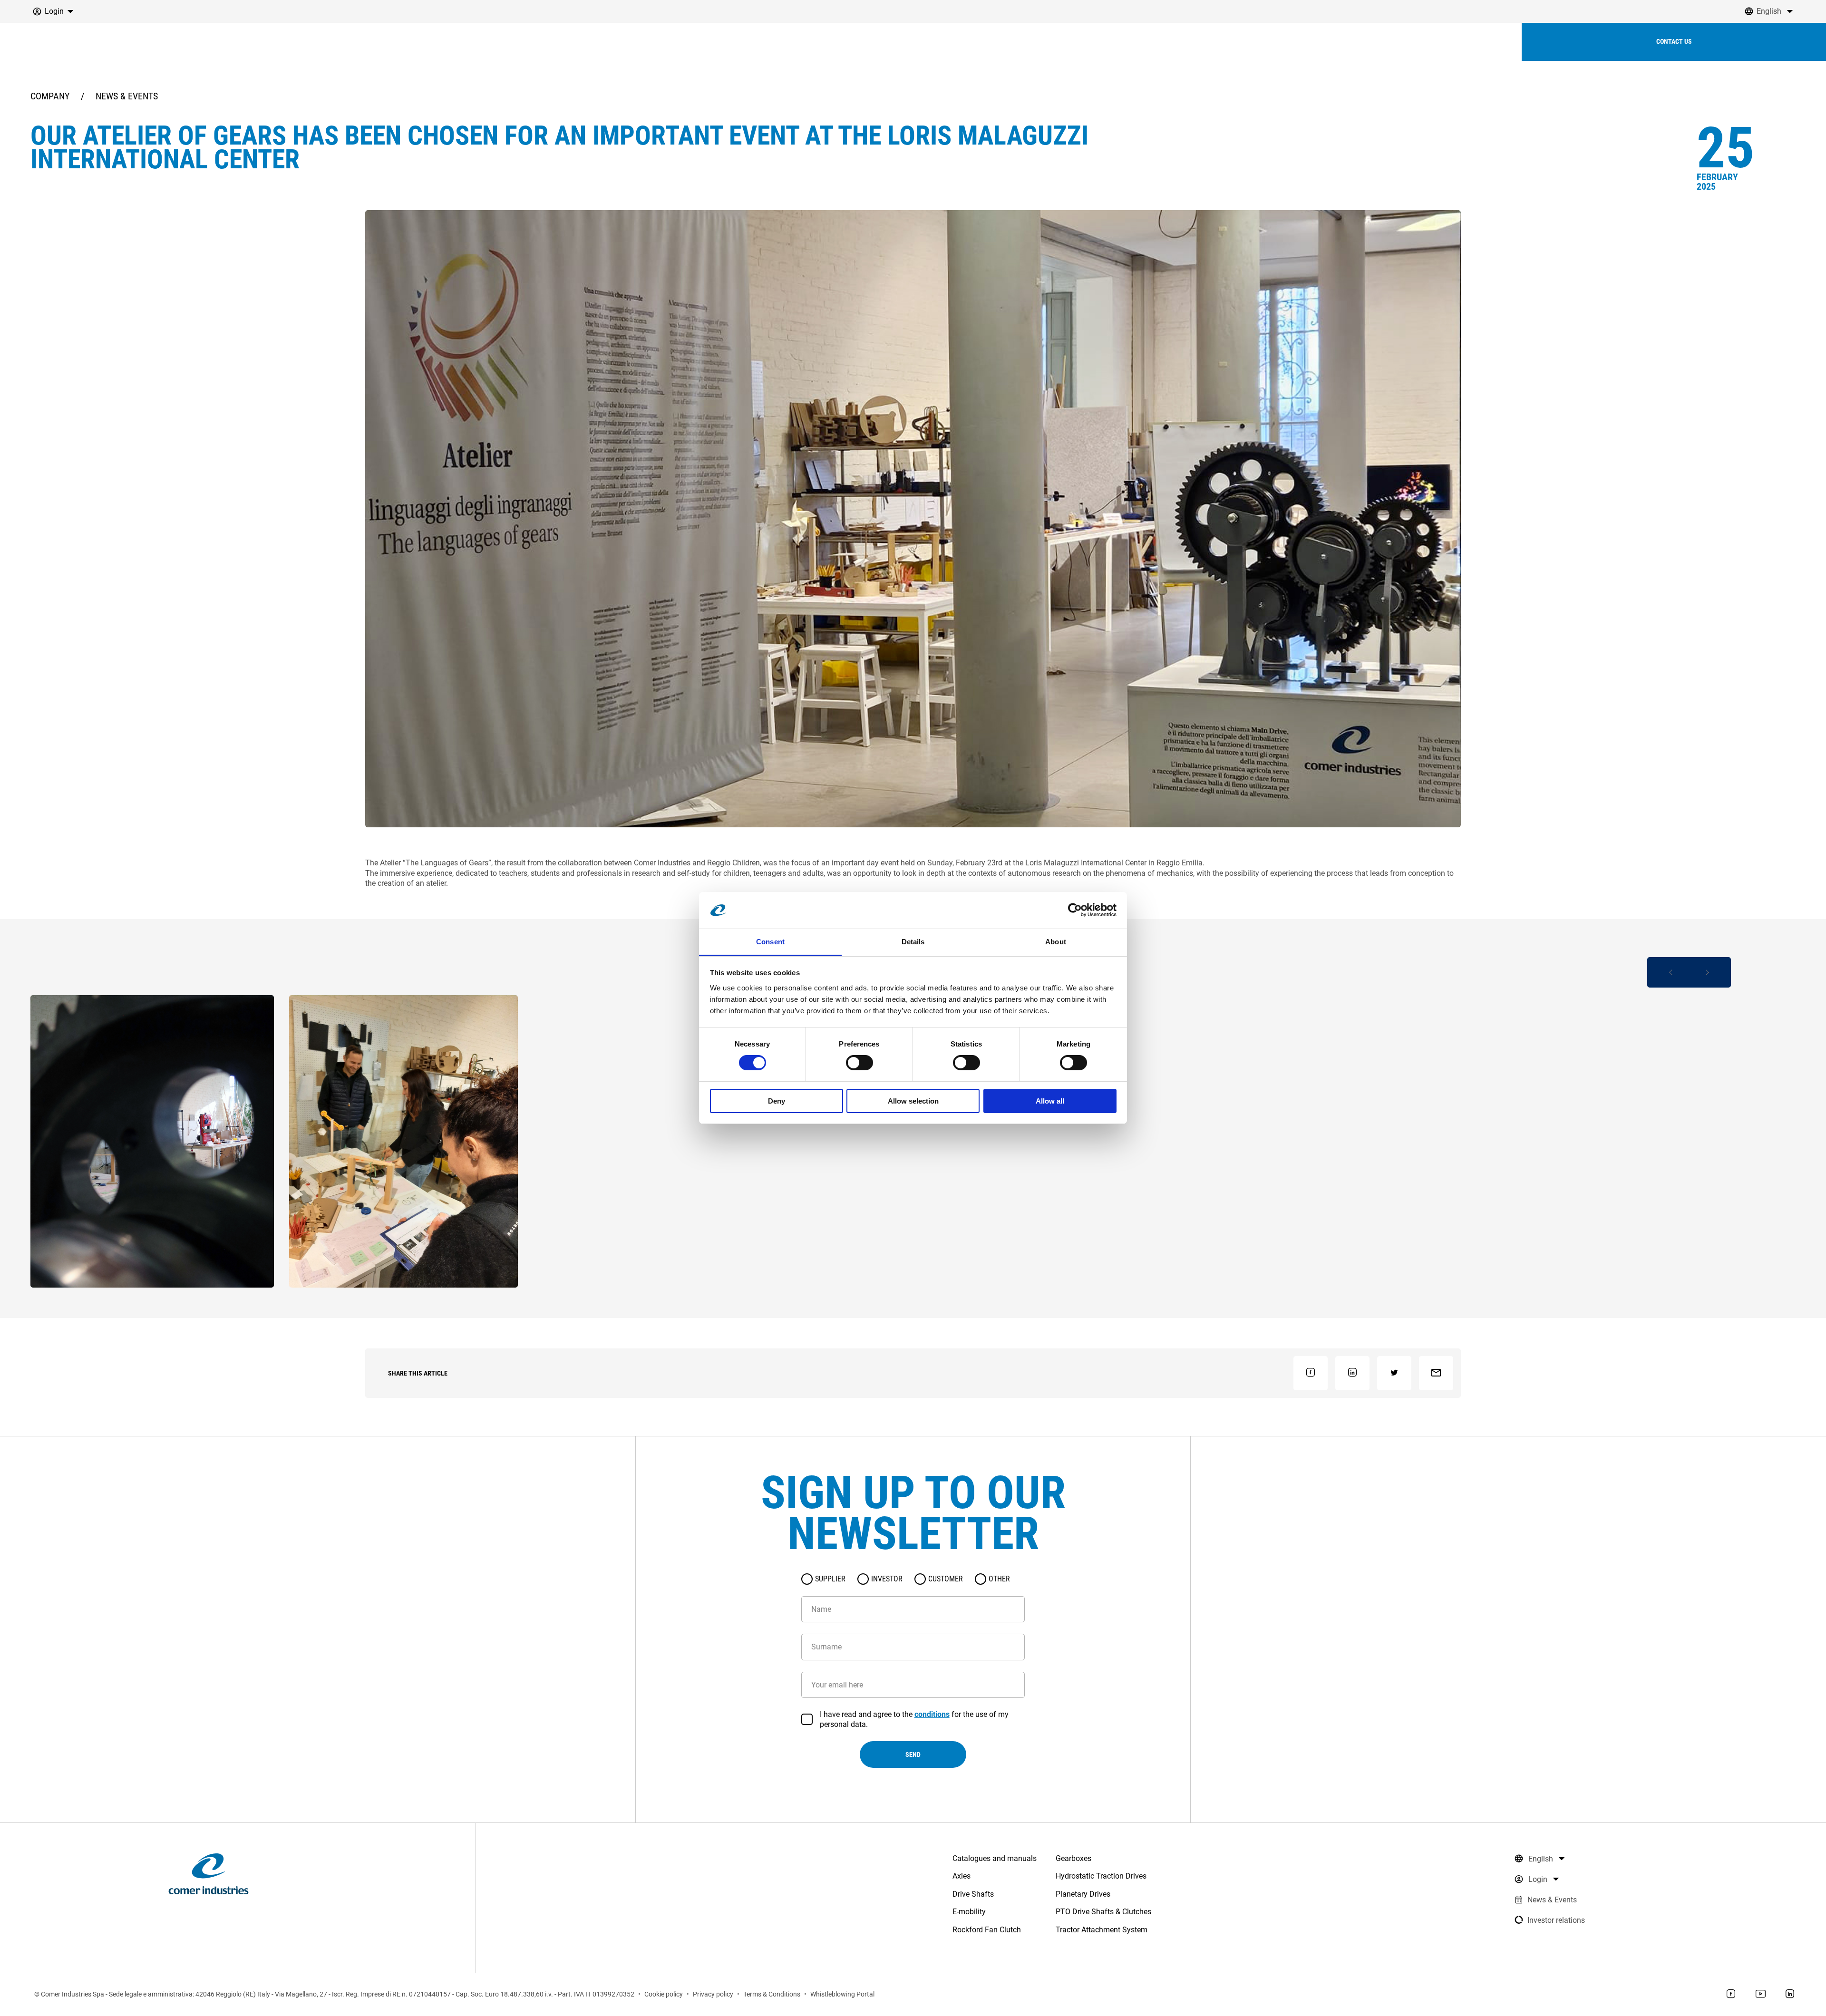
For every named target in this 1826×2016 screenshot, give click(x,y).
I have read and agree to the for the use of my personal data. (914, 1719)
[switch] (860, 1063)
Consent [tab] (770, 942)
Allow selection (913, 1101)
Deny (777, 1101)
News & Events (127, 96)
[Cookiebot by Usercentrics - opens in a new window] (1075, 910)
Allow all (1050, 1101)
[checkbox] (807, 1719)
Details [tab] (913, 942)
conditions (932, 1714)
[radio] (807, 1579)
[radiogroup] (913, 1579)
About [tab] (1056, 942)
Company (50, 96)
